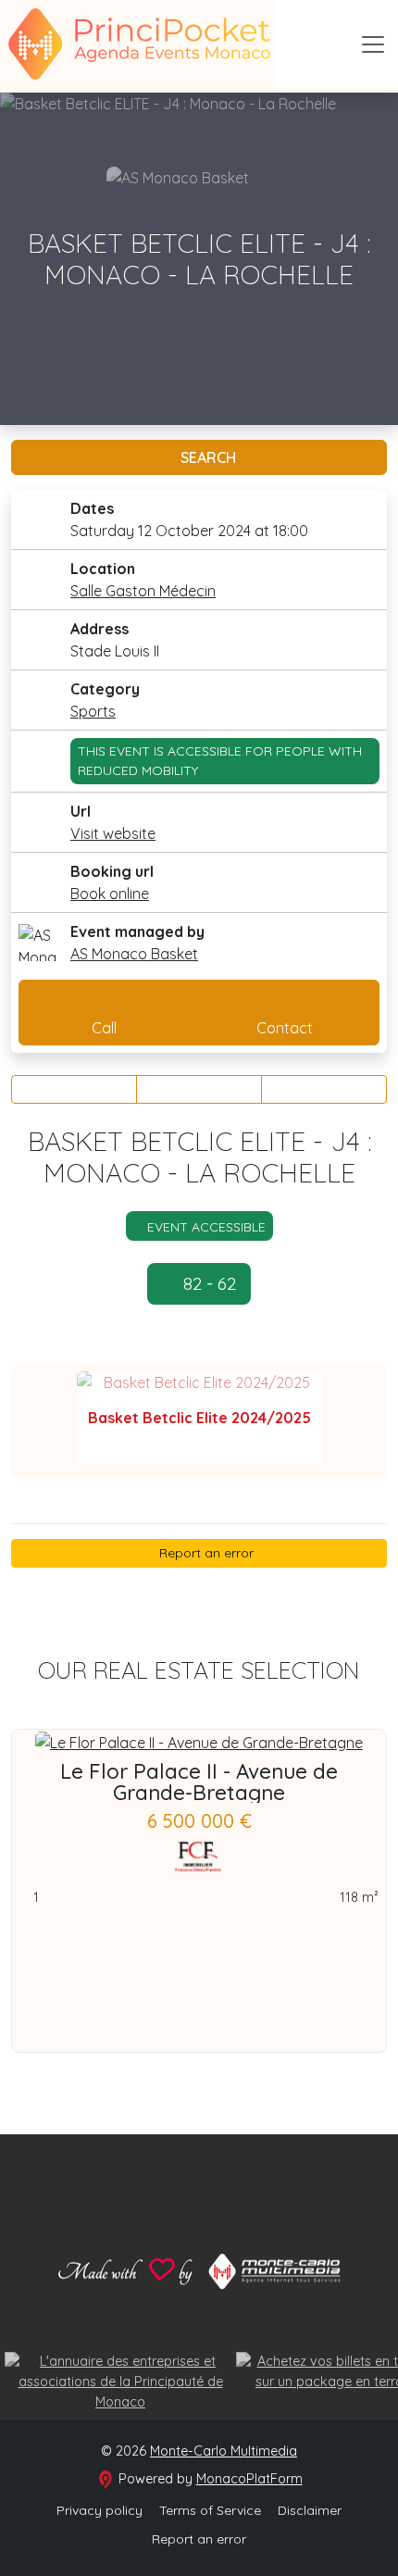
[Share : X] (199, 1089)
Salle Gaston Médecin (143, 591)
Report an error (205, 1553)
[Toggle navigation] (373, 44)
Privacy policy (99, 2510)
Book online (110, 894)
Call (104, 1028)
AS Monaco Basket (134, 954)
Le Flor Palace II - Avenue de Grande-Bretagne (199, 1782)
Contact (285, 1028)
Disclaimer (310, 2510)
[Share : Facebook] (74, 1089)
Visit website (113, 833)
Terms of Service (210, 2510)
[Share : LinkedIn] (324, 1089)
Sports (93, 711)
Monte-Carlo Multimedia (224, 2451)
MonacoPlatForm (249, 2479)
